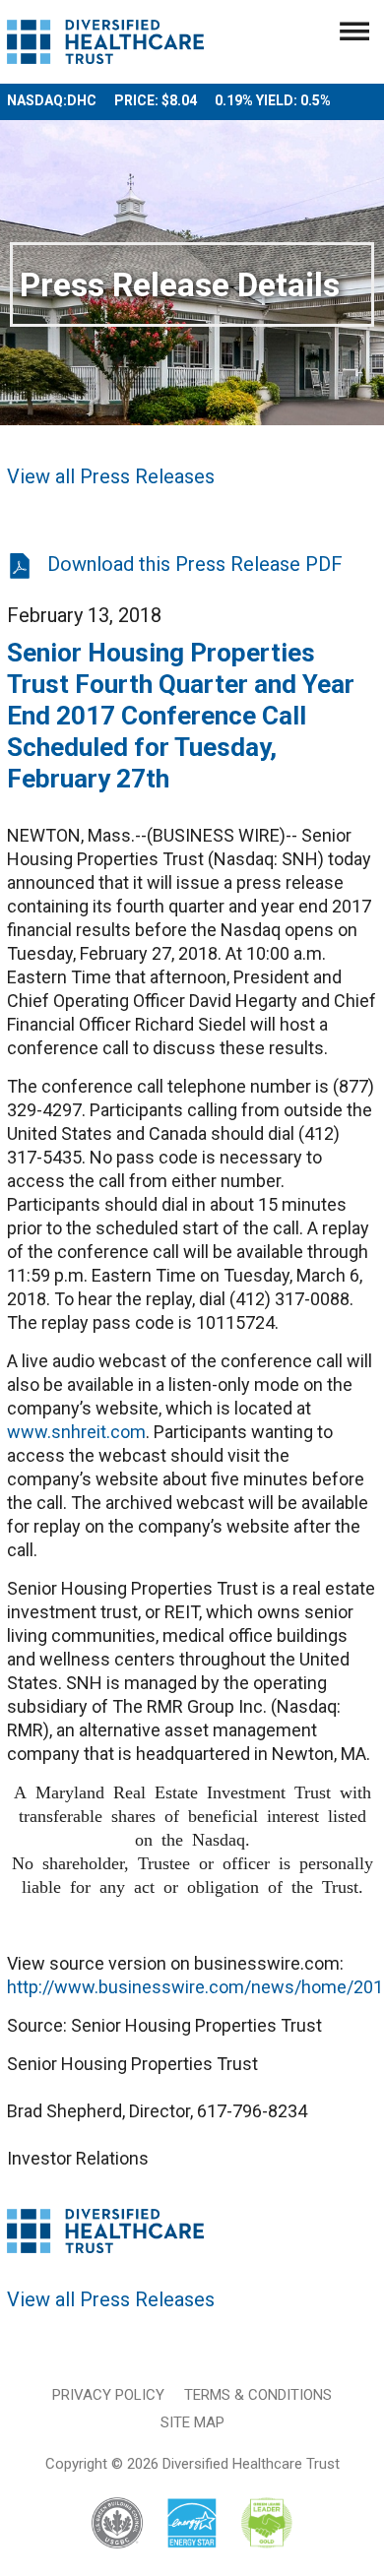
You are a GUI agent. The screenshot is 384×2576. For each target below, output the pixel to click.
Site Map (192, 2422)
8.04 (183, 100)
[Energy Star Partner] (192, 2524)
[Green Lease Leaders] (266, 2524)
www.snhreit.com (76, 1432)
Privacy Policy (108, 2395)
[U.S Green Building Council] (127, 2524)
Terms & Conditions (258, 2395)
